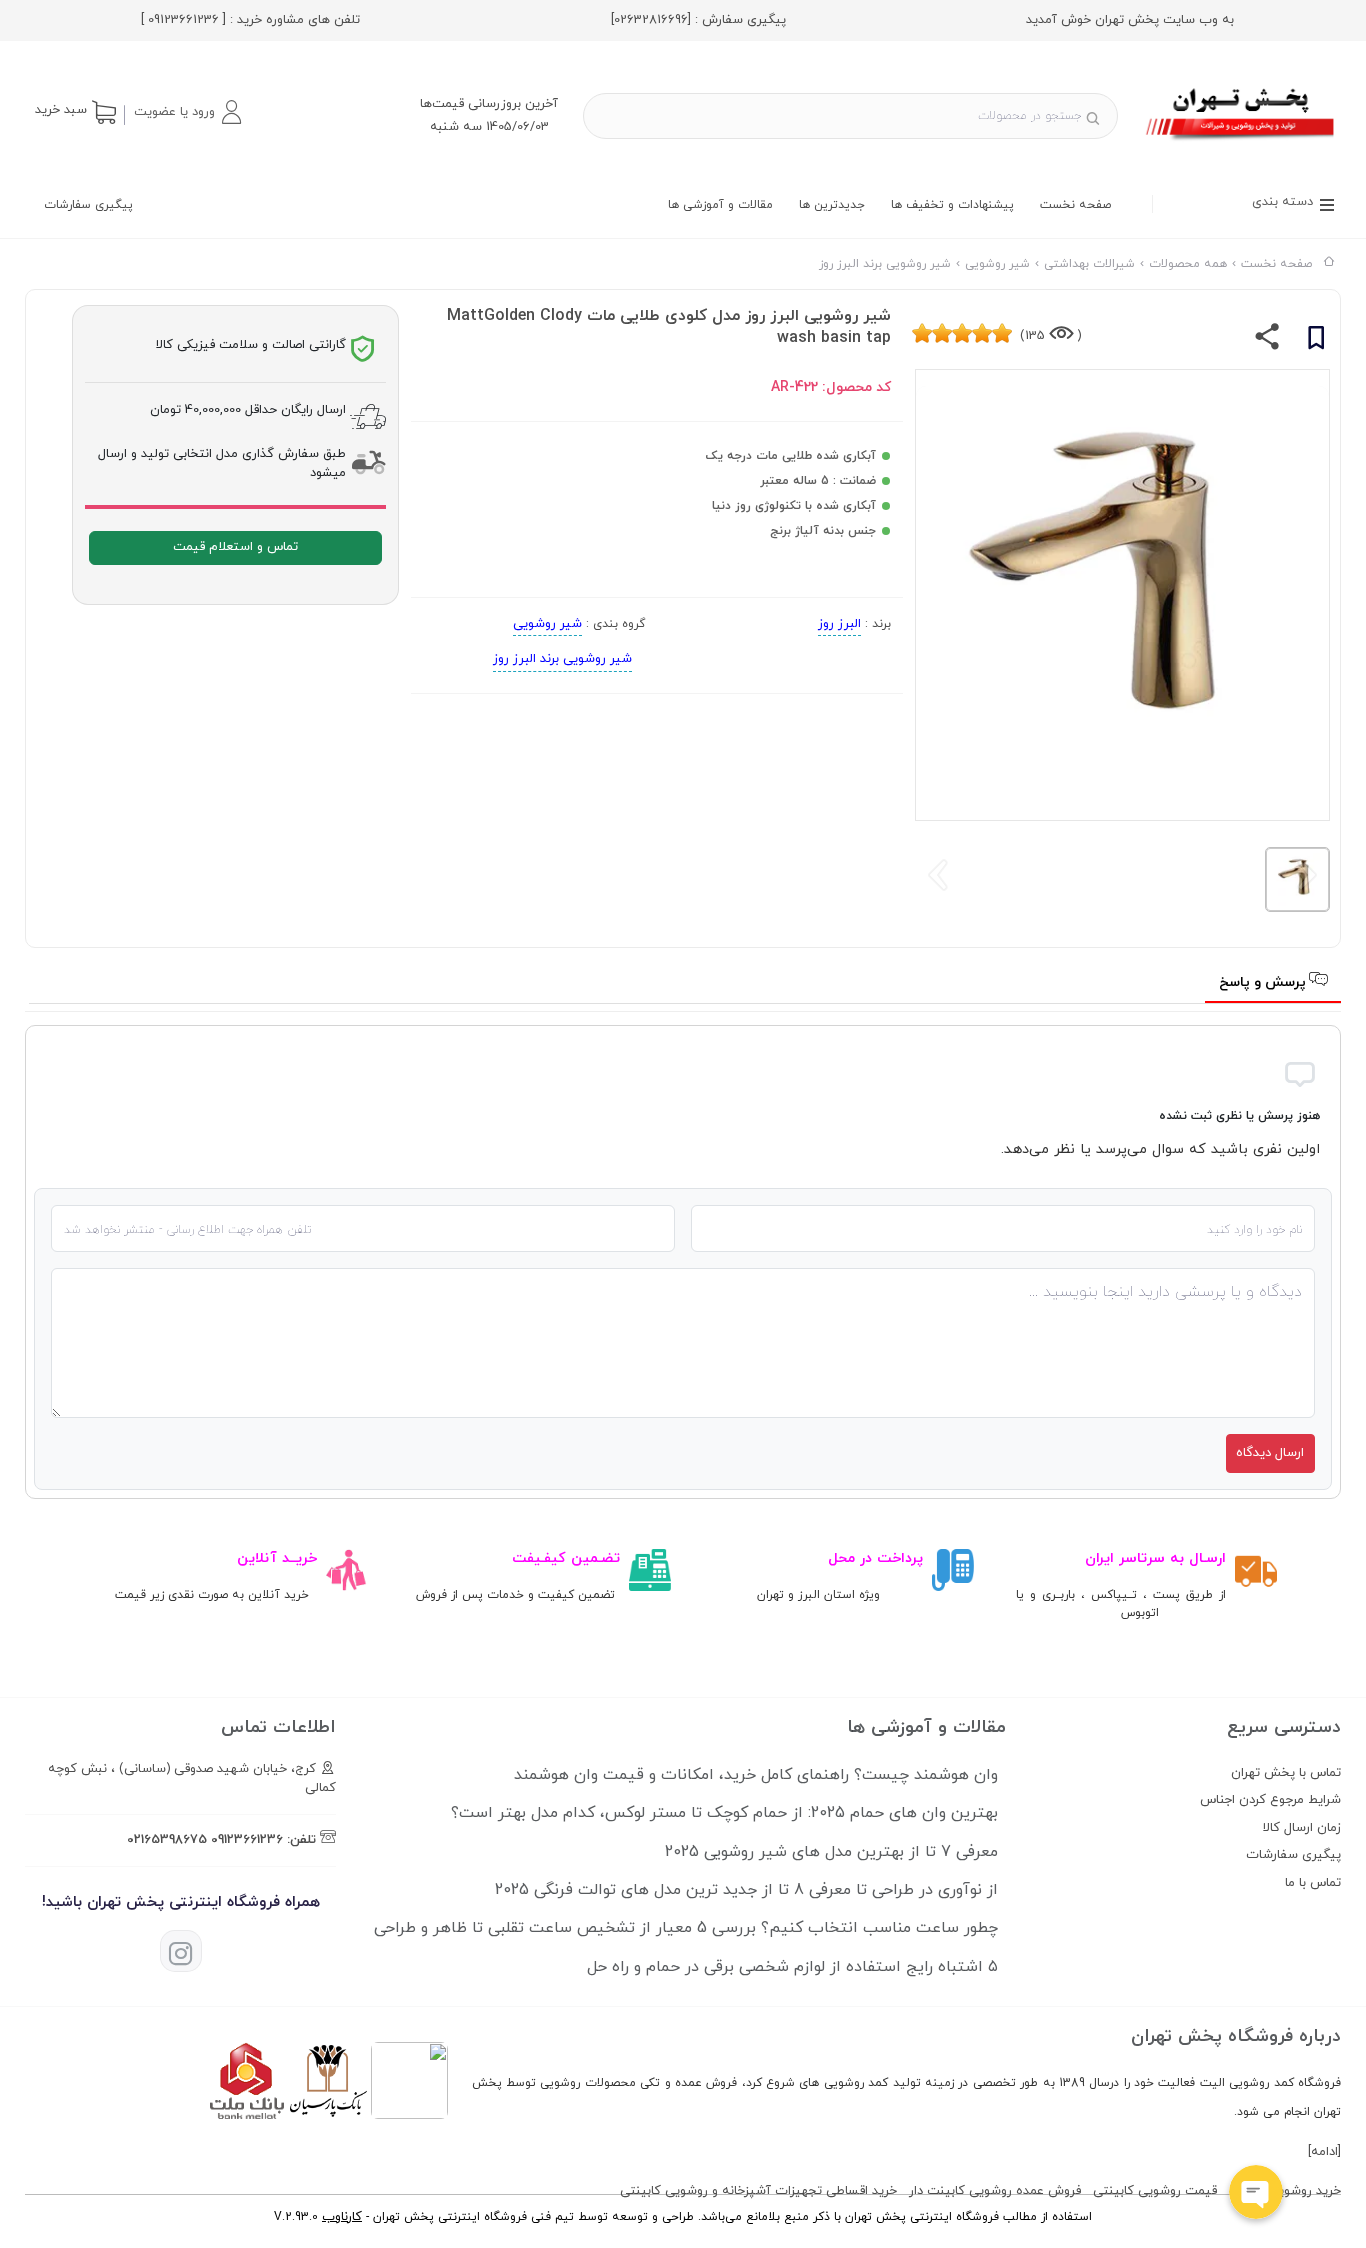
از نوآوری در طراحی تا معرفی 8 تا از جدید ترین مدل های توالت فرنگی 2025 (746, 1890)
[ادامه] (1324, 2152)
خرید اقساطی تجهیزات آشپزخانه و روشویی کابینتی (758, 2191)
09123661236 (247, 1840)
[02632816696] (651, 20)
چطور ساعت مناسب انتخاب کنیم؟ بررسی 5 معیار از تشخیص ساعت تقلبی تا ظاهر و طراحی (686, 1928)
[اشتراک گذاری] (1267, 341)
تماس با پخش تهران (1286, 1773)
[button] (187, 112)
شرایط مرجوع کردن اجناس (1270, 1800)
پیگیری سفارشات (88, 205)
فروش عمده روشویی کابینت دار (995, 2191)
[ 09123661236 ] (183, 20)
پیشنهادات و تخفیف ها (952, 205)
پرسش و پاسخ (1264, 982)
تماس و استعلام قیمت (235, 547)
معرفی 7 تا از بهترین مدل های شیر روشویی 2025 (831, 1852)
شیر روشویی (547, 624)
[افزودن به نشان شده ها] (1316, 341)
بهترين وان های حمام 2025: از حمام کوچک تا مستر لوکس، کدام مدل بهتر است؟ (724, 1813)
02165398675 (167, 1840)
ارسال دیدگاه (1270, 1453)
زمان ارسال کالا (1302, 1828)
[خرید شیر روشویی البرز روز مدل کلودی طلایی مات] (1241, 143)
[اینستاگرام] (181, 1951)
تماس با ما (1313, 1883)
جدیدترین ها (832, 205)
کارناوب (342, 2217)
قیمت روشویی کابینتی (1155, 2191)
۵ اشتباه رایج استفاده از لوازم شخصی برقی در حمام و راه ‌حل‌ (792, 1967)
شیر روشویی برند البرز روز (562, 659)
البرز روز (839, 624)
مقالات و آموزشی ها (720, 205)
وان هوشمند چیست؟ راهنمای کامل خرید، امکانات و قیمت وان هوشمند (756, 1775)
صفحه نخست (1075, 205)
